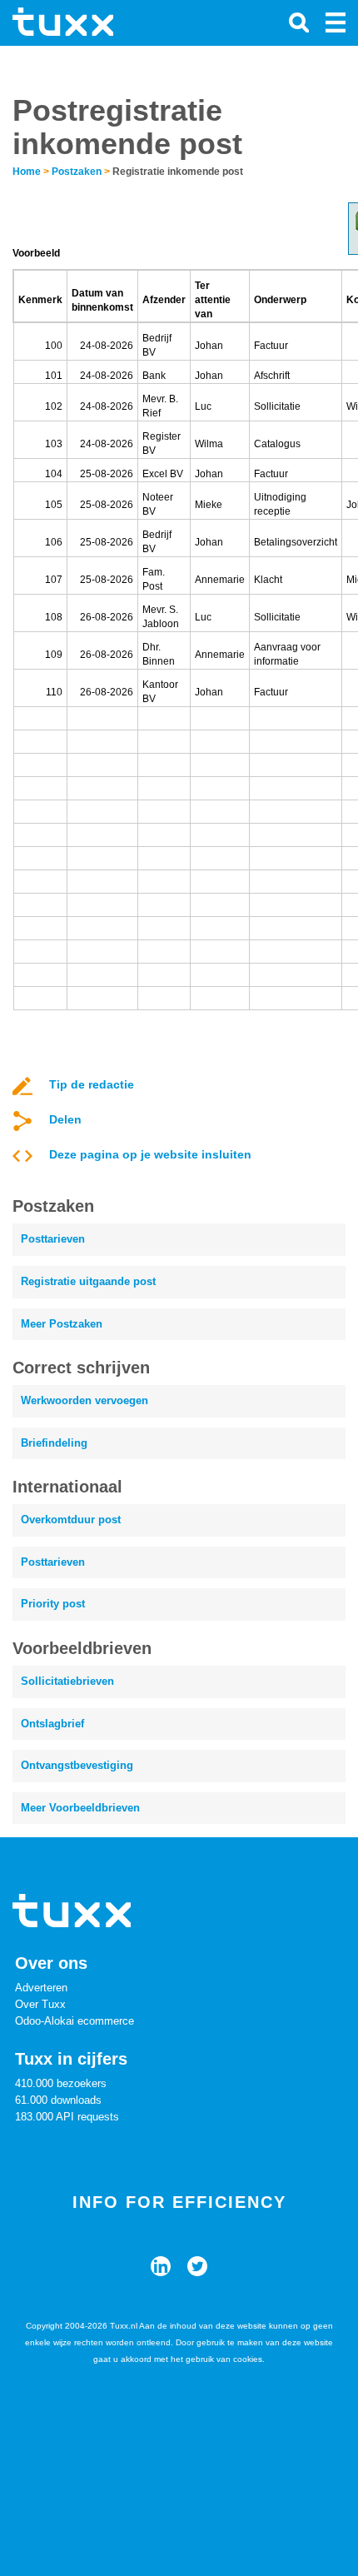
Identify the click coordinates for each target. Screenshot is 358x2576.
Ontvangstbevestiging (77, 1765)
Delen (65, 1119)
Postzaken (77, 172)
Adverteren (41, 1988)
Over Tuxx (40, 2004)
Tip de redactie (92, 1084)
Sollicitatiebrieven (67, 1681)
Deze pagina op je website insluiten (150, 1154)
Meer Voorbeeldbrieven (80, 1808)
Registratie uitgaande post (88, 1281)
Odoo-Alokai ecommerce (75, 2021)
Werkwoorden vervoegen (85, 1400)
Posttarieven (53, 1239)
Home (27, 172)
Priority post (53, 1604)
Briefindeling (54, 1443)
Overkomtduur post (71, 1520)
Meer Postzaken (62, 1324)
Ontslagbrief (52, 1724)
